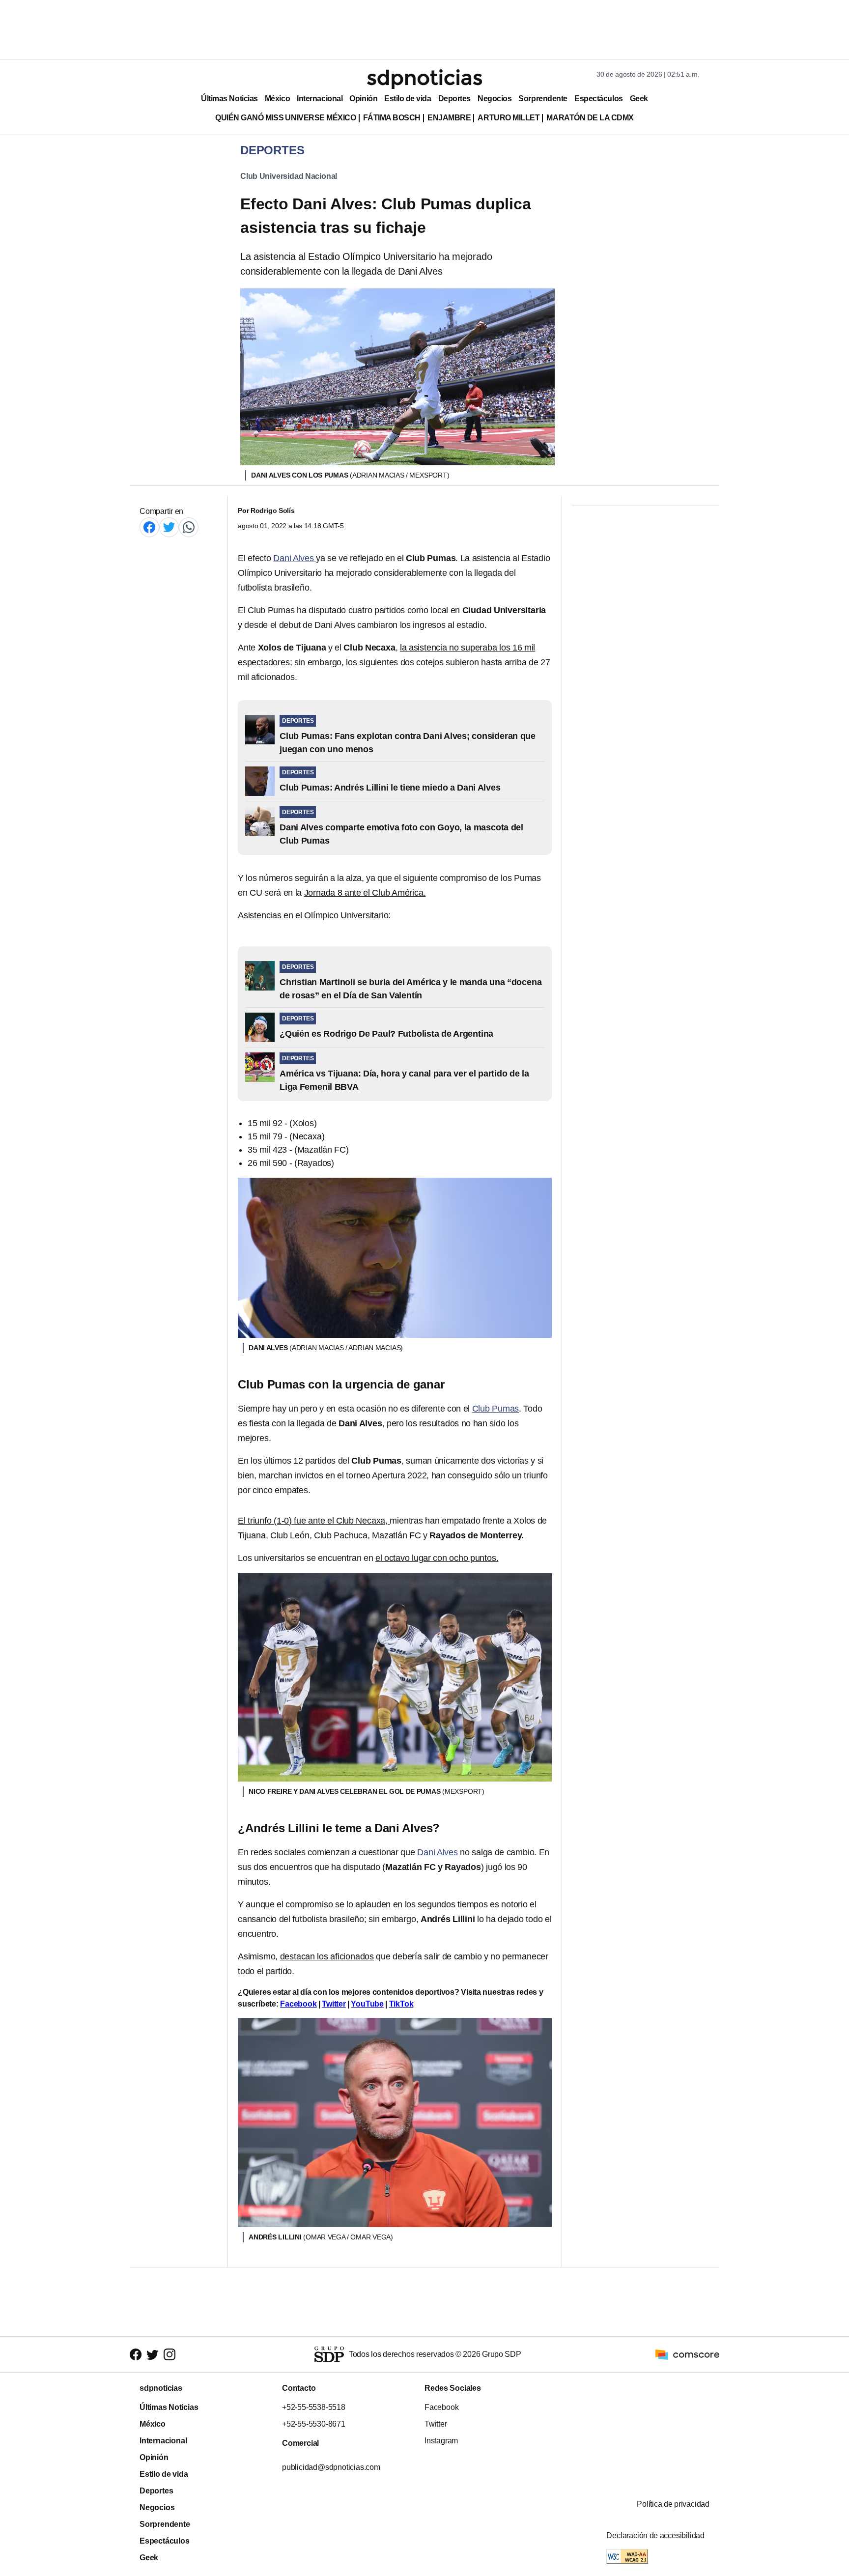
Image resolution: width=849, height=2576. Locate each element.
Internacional (320, 99)
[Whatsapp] (189, 527)
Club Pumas (496, 1409)
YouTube (367, 2004)
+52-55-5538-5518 (314, 2407)
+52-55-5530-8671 (314, 2424)
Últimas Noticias (229, 99)
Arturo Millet (509, 118)
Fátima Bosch (392, 118)
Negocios (495, 99)
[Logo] (424, 79)
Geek (639, 99)
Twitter (334, 2004)
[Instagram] (170, 2354)
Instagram (441, 2441)
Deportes (454, 99)
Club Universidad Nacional (289, 176)
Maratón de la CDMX (590, 118)
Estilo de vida (408, 99)
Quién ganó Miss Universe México (285, 118)
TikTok (401, 2004)
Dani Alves (295, 558)
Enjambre (449, 118)
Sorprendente (543, 99)
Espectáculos (599, 99)
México (277, 99)
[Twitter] (169, 527)
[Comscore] (687, 2354)
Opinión (363, 99)
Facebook (298, 2004)
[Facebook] (149, 527)
